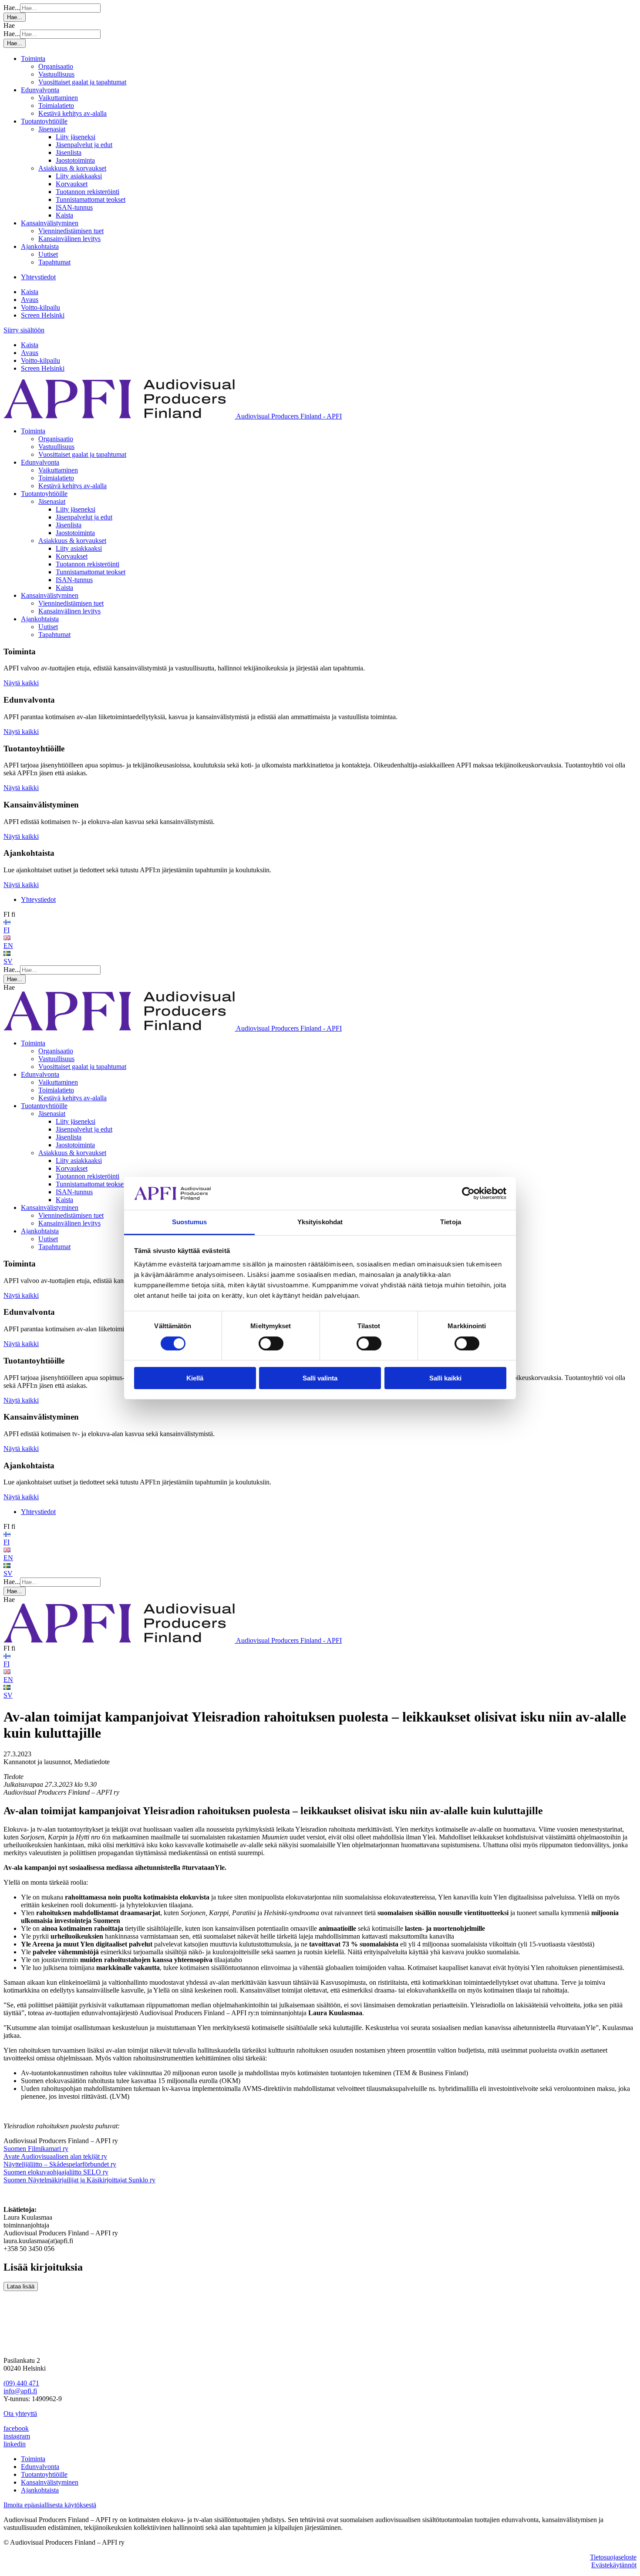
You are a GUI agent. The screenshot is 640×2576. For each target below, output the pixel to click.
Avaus (30, 300)
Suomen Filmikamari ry (36, 2149)
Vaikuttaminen (58, 98)
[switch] (271, 1343)
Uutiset (48, 254)
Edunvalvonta (40, 90)
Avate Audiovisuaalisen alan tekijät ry (55, 2156)
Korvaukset (72, 184)
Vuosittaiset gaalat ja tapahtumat (82, 82)
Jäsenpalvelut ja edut (84, 145)
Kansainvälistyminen (50, 223)
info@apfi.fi (20, 2391)
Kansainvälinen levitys (69, 239)
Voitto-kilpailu (40, 307)
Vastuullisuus (56, 74)
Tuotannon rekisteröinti (88, 192)
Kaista (64, 215)
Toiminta (33, 59)
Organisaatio (56, 66)
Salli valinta (320, 1378)
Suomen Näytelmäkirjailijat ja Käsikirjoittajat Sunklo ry (79, 2180)
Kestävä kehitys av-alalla (72, 113)
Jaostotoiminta (75, 160)
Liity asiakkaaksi (79, 176)
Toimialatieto (56, 106)
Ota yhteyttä (20, 2414)
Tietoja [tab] (451, 1222)
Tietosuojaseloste (613, 2557)
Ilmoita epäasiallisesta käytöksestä (50, 2505)
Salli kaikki (445, 1378)
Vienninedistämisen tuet (71, 231)
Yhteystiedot (38, 277)
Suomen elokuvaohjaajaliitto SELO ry (56, 2172)
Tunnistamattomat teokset (91, 199)
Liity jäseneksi (76, 137)
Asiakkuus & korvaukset (72, 168)
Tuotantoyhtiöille (44, 121)
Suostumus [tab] (190, 1222)
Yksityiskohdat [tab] (320, 1222)
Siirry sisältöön (24, 330)
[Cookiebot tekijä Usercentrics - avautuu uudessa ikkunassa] (468, 1193)
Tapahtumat (54, 262)
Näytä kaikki (21, 683)
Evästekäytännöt (614, 2565)
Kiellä (195, 1378)
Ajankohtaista (40, 246)
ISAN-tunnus (74, 207)
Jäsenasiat (52, 129)
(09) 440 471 (21, 2383)
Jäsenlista (69, 152)
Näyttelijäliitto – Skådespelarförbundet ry (60, 2164)
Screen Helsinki (43, 315)
